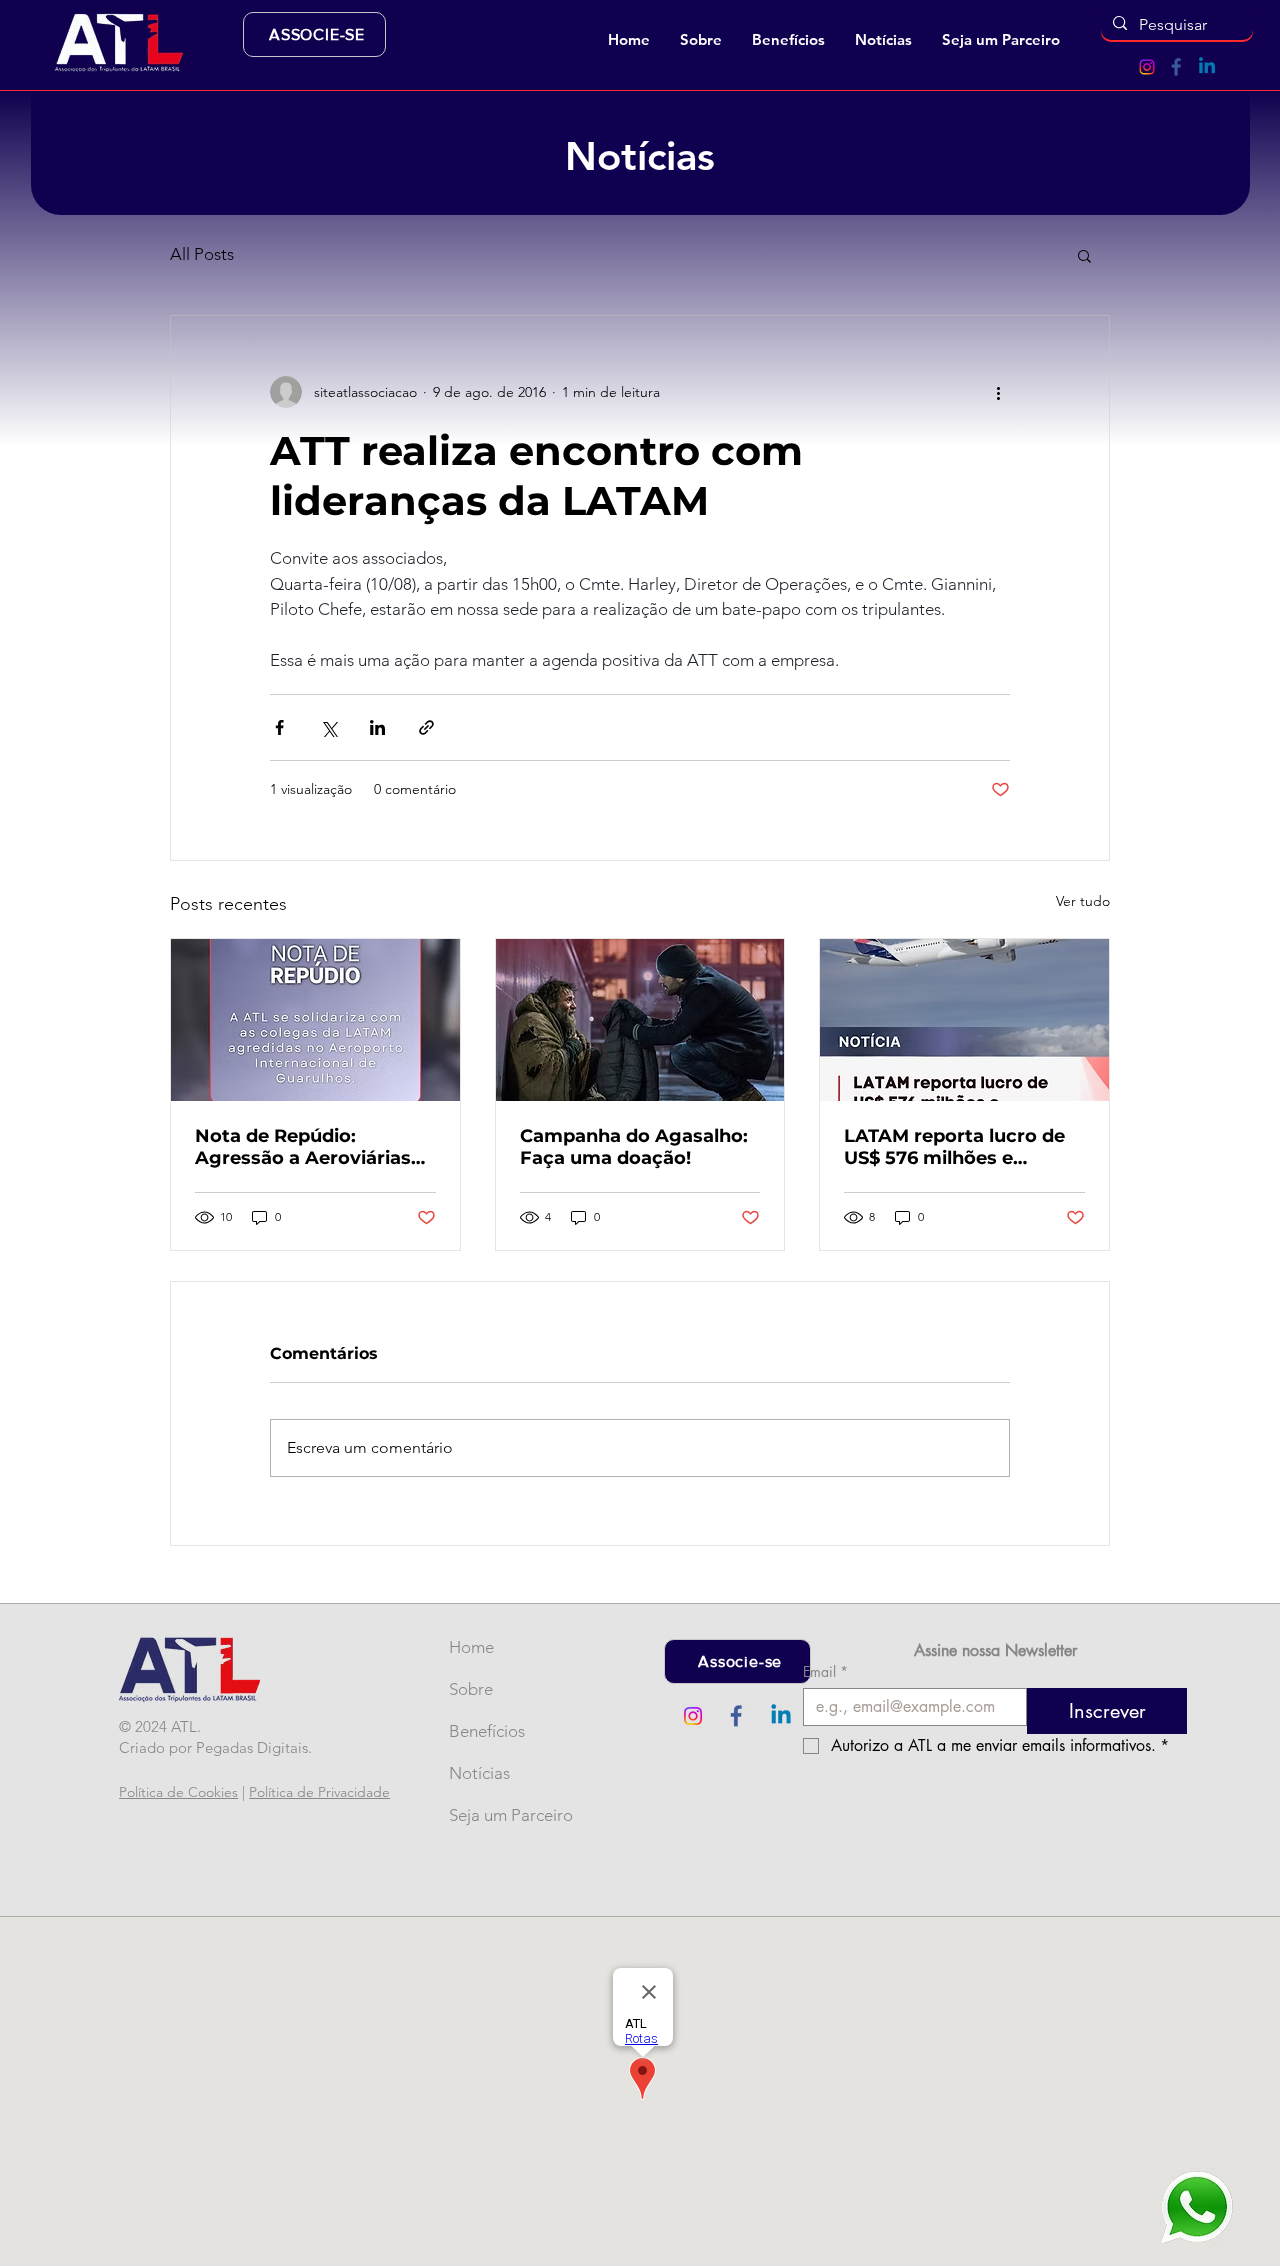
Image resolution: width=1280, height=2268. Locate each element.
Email (825, 1671)
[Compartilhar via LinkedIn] (377, 727)
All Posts (202, 254)
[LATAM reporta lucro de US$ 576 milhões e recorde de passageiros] (964, 1020)
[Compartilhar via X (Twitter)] (328, 727)
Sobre (471, 1689)
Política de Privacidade (319, 1792)
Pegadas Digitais (252, 1747)
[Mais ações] (998, 392)
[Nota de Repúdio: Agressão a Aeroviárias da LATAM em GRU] (315, 1020)
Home (471, 1647)
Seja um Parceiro (482, 1815)
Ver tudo (1083, 901)
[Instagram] (1147, 67)
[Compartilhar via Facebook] (279, 727)
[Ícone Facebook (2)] (1177, 67)
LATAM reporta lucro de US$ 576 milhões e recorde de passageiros (954, 1147)
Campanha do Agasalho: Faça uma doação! (634, 1147)
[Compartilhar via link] (426, 727)
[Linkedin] (1207, 67)
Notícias (479, 1773)
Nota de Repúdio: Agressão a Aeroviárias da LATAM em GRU (303, 1147)
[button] (701, 40)
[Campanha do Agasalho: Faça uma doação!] (640, 1020)
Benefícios (482, 1731)
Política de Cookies (178, 1792)
